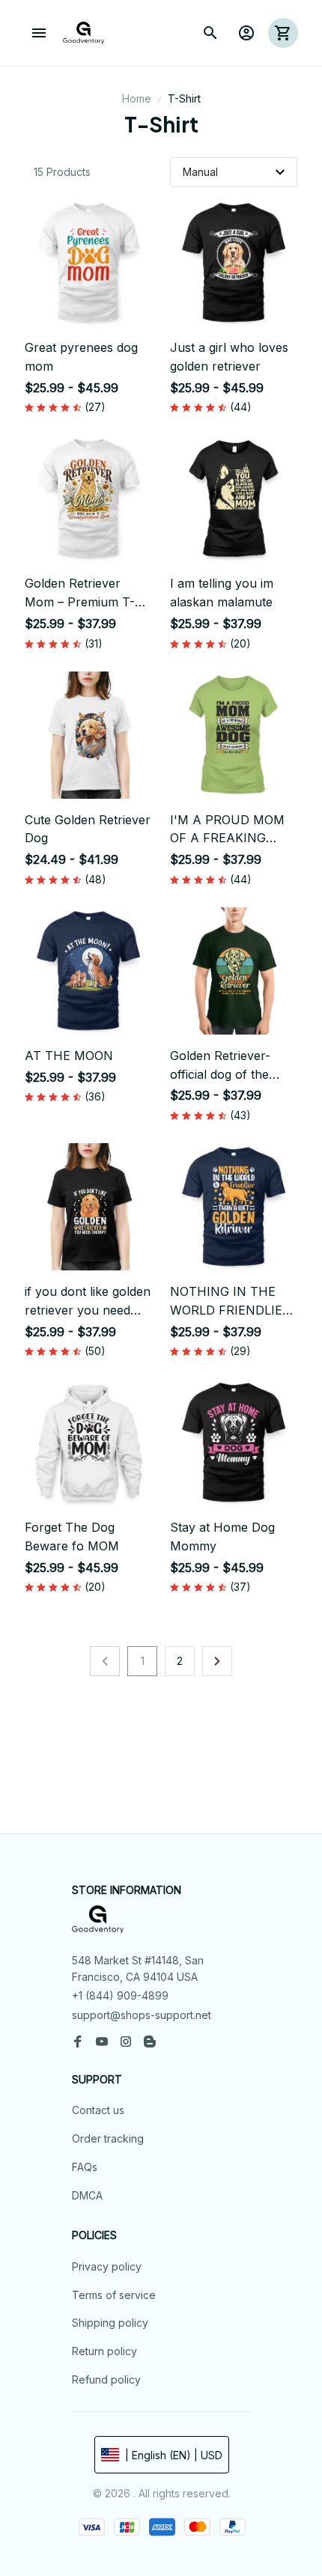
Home (137, 98)
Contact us (98, 2110)
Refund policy (106, 2379)
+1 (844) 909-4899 (120, 1995)
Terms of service (114, 2295)
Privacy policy (107, 2266)
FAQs (85, 2167)
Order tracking (108, 2138)
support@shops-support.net (142, 2015)
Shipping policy (110, 2323)
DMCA (87, 2195)
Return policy (104, 2351)
